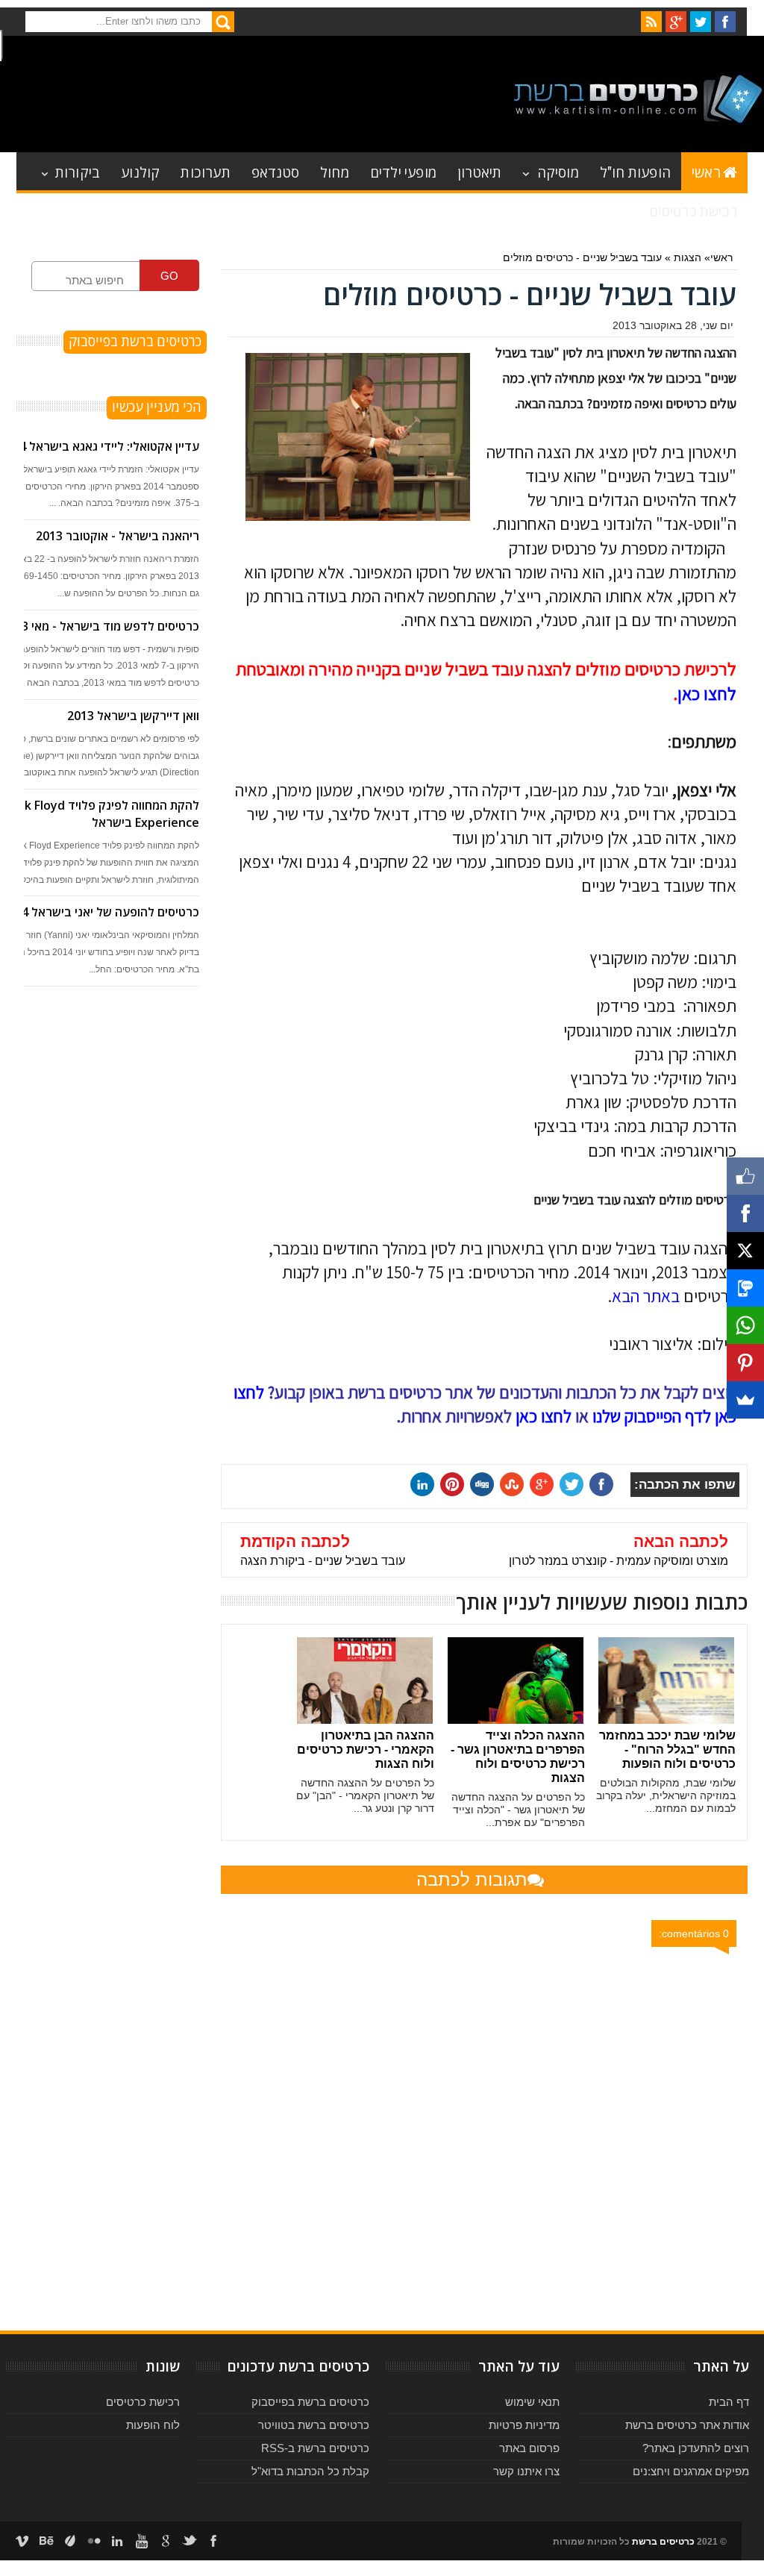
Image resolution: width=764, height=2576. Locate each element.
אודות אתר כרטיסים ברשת (687, 2425)
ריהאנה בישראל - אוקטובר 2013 (118, 536)
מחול (335, 171)
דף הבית (729, 2402)
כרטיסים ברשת (663, 2542)
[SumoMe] (745, 1400)
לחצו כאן (707, 693)
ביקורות (78, 171)
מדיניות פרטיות (524, 2425)
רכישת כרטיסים (693, 210)
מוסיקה (558, 171)
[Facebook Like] (745, 1176)
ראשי (706, 171)
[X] (745, 1251)
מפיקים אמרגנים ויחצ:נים (691, 2471)
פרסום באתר (529, 2448)
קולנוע (140, 171)
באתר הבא (646, 1296)
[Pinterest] (745, 1363)
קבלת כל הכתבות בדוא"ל (310, 2471)
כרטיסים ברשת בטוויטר (314, 2425)
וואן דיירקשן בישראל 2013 (133, 716)
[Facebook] (745, 1213)
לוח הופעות (153, 2425)
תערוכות (205, 171)
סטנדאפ (275, 171)
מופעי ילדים (403, 171)
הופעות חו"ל (635, 171)
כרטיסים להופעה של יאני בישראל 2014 (100, 912)
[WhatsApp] (745, 1325)
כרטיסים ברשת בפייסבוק (310, 2402)
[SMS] (745, 1288)
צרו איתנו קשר (526, 2471)
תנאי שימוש (532, 2402)
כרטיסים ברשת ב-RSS (315, 2448)
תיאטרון (479, 171)
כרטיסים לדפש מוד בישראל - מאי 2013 (100, 626)
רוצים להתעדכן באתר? (696, 2448)
